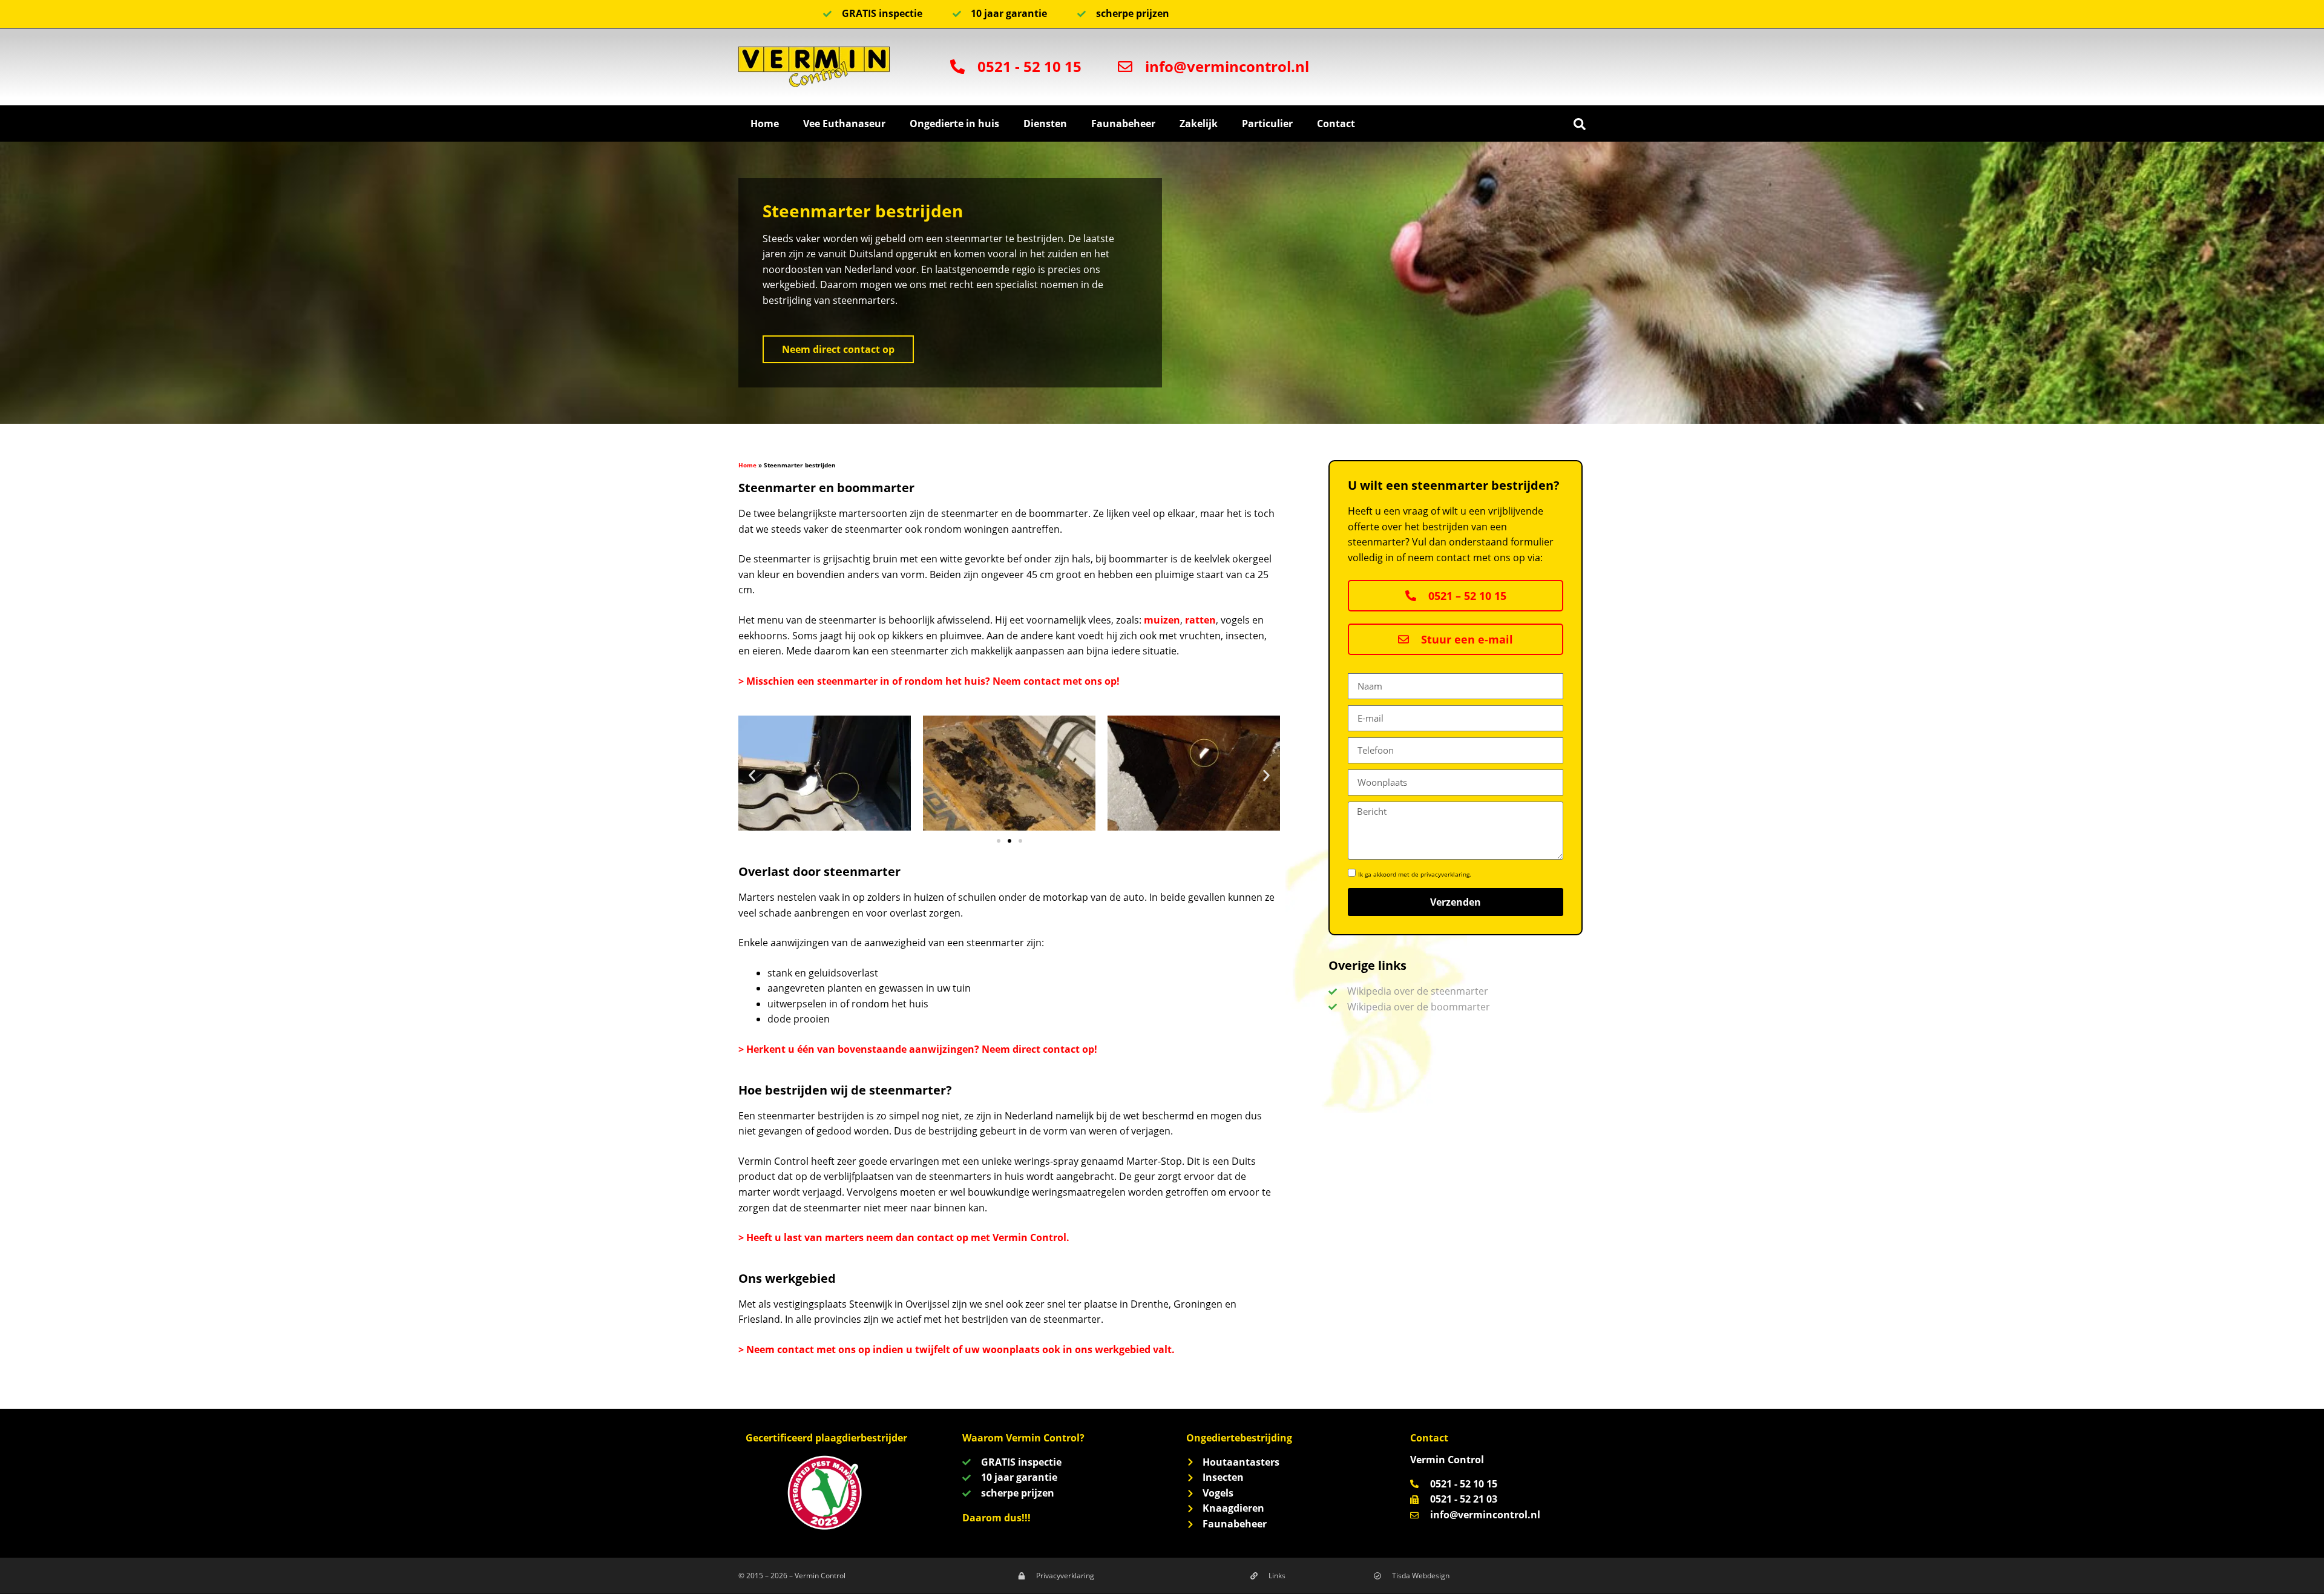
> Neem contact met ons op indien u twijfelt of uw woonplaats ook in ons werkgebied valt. (957, 1349)
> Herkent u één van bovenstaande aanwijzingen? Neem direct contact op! (918, 1049)
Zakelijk (1199, 124)
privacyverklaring (1445, 874)
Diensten (1045, 124)
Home (765, 124)
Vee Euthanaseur (844, 124)
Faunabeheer (1123, 124)
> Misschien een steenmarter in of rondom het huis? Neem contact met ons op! (929, 681)
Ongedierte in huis (954, 124)
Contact (1336, 124)
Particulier (1267, 124)
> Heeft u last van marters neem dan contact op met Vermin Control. (904, 1237)
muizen (1162, 620)
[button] (1580, 124)
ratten (1200, 620)
